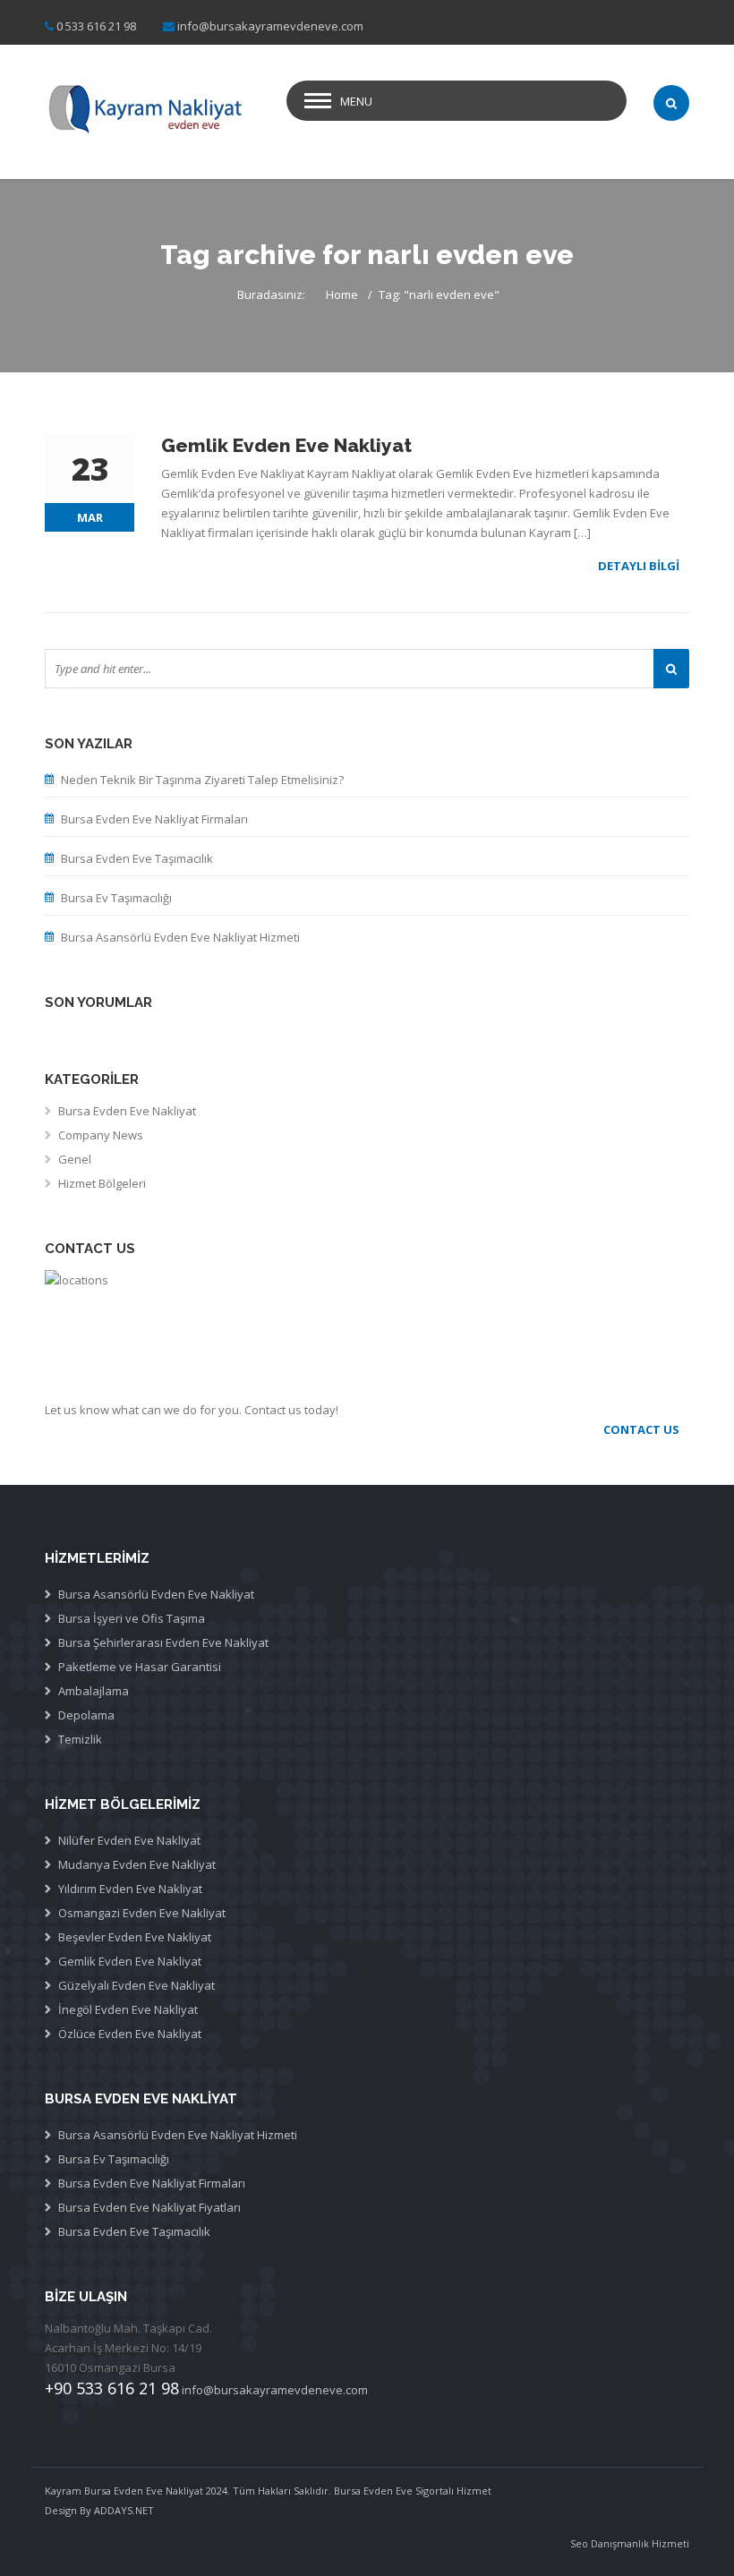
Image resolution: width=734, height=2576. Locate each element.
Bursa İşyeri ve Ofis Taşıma (132, 1618)
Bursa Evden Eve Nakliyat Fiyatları (149, 2207)
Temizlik (80, 1739)
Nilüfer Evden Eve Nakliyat (129, 1840)
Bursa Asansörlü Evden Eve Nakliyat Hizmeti (180, 937)
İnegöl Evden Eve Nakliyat (128, 2009)
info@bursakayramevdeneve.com (270, 26)
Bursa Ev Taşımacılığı (116, 898)
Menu (356, 101)
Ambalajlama (94, 1691)
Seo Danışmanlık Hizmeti (630, 2543)
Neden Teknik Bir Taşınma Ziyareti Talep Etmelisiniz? (202, 780)
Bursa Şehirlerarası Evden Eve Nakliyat (163, 1642)
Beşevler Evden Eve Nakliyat (135, 1937)
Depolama (86, 1715)
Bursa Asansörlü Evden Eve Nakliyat (156, 1594)
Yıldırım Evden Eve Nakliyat (130, 1889)
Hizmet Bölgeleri (102, 1183)
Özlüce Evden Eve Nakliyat (130, 2034)
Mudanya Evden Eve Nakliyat (137, 1864)
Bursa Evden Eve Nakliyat (127, 1111)
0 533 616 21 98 (96, 26)
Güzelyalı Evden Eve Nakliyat (137, 1985)
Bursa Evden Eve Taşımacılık (137, 858)
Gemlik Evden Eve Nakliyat (130, 1961)
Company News (101, 1135)
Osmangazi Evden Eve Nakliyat (142, 1913)
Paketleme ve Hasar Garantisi (140, 1667)
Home (342, 294)
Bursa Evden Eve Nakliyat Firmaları (154, 819)
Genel (75, 1159)
